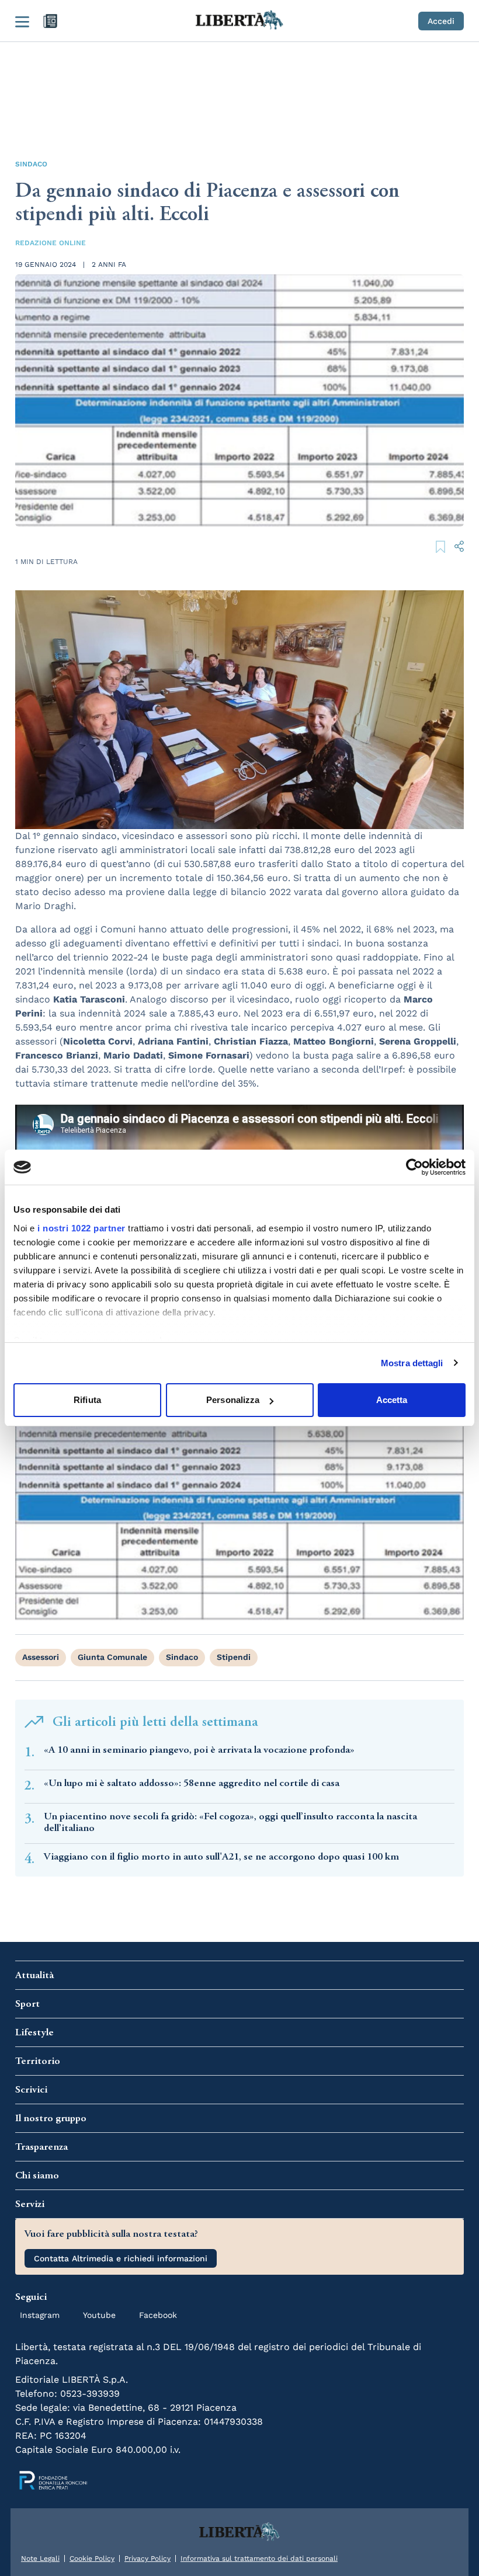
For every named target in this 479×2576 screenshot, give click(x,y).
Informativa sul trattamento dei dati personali (259, 2558)
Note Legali (40, 2558)
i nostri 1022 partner (81, 1228)
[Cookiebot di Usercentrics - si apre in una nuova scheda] (414, 1167)
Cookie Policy (92, 2558)
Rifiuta (87, 1400)
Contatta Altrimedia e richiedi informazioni (121, 2258)
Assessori (41, 1657)
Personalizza (233, 1400)
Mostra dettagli (412, 1363)
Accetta (392, 1400)
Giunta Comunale (112, 1657)
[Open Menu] (22, 21)
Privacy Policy (147, 2558)
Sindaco (31, 164)
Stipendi (234, 1657)
